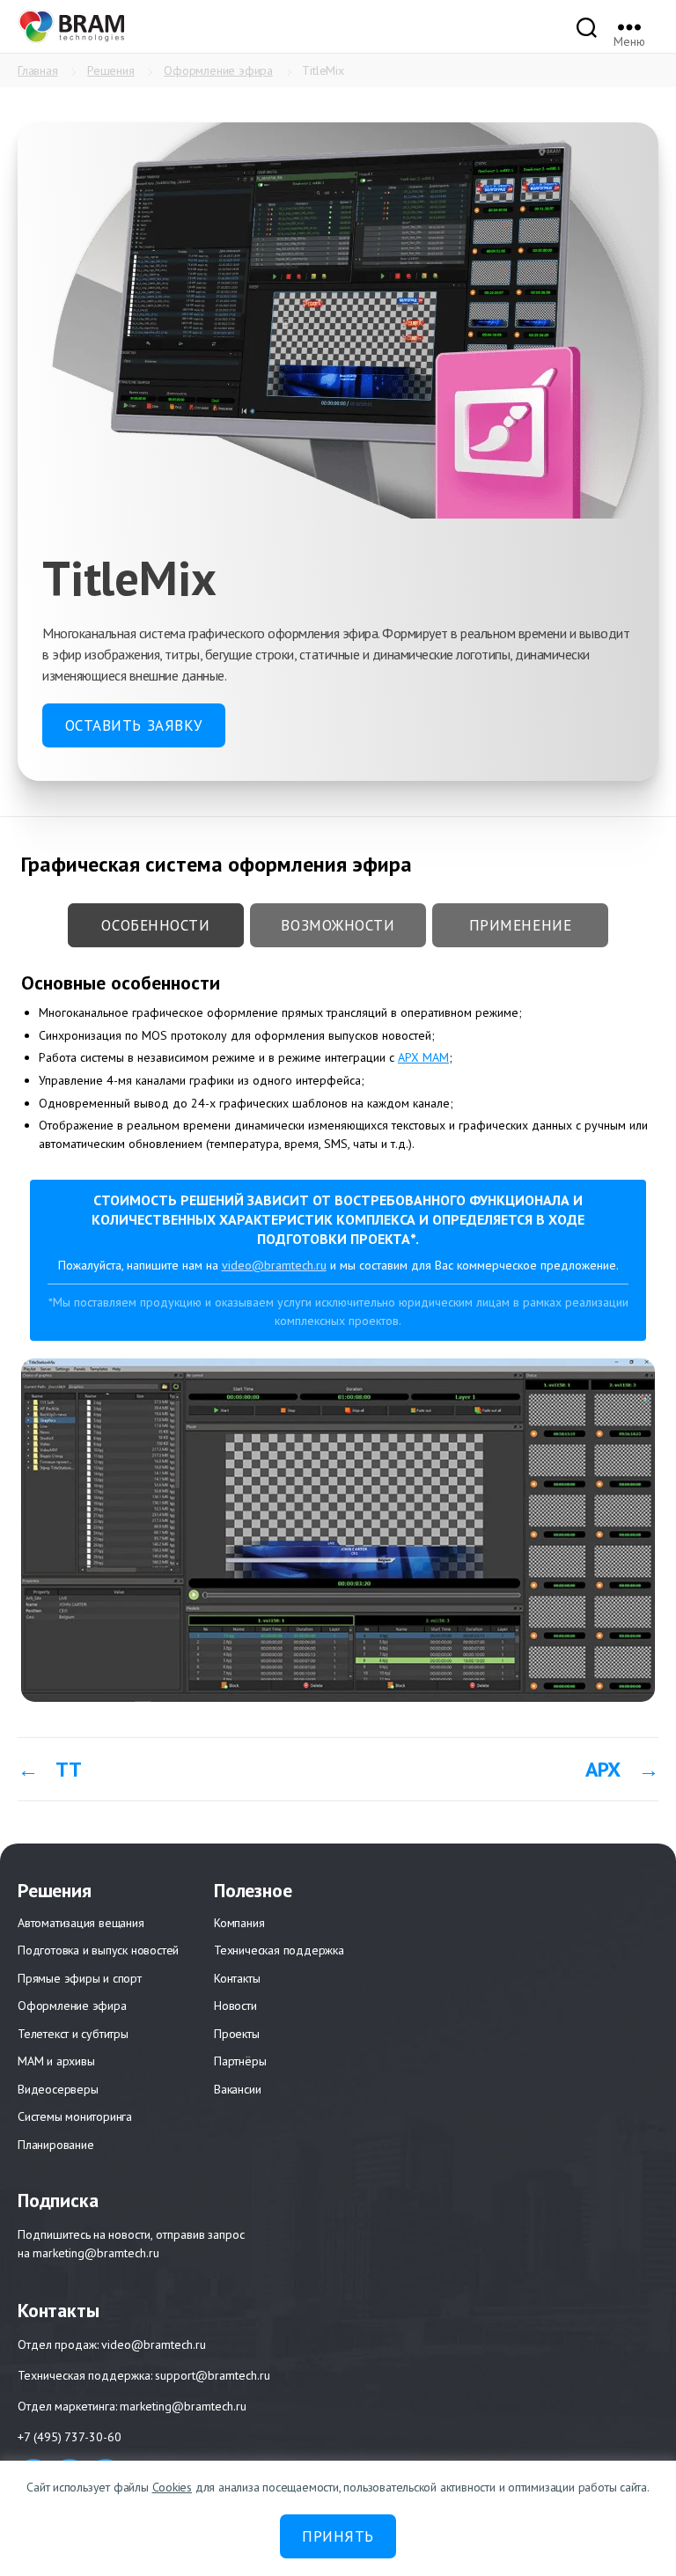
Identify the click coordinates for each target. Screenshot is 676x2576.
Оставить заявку (134, 725)
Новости (235, 2006)
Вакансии (237, 2089)
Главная (38, 70)
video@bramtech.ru (154, 2345)
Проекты (237, 2034)
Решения (111, 70)
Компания (239, 1923)
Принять (338, 2536)
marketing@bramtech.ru (96, 2253)
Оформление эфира (218, 70)
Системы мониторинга (75, 2116)
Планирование (55, 2145)
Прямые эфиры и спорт (80, 1978)
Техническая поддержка (279, 1950)
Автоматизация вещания (81, 1923)
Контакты (237, 1978)
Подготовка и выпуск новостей (98, 1950)
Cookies (173, 2487)
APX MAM (423, 1057)
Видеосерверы (58, 2089)
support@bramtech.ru (213, 2376)
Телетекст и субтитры (73, 2034)
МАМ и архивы (56, 2061)
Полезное (253, 1890)
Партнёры (240, 2061)
